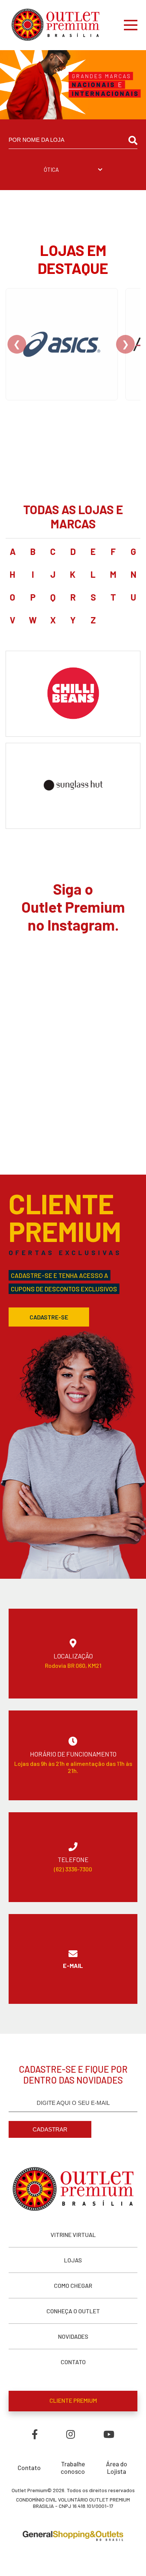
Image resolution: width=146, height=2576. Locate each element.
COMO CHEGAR (73, 2285)
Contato (29, 2467)
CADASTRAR (50, 2129)
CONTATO (73, 2362)
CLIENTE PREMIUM (73, 2400)
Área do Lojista (117, 2467)
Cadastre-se (49, 1317)
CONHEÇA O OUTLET (73, 2311)
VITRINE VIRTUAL (73, 2235)
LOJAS (73, 2260)
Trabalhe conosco (73, 2467)
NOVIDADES (73, 2336)
